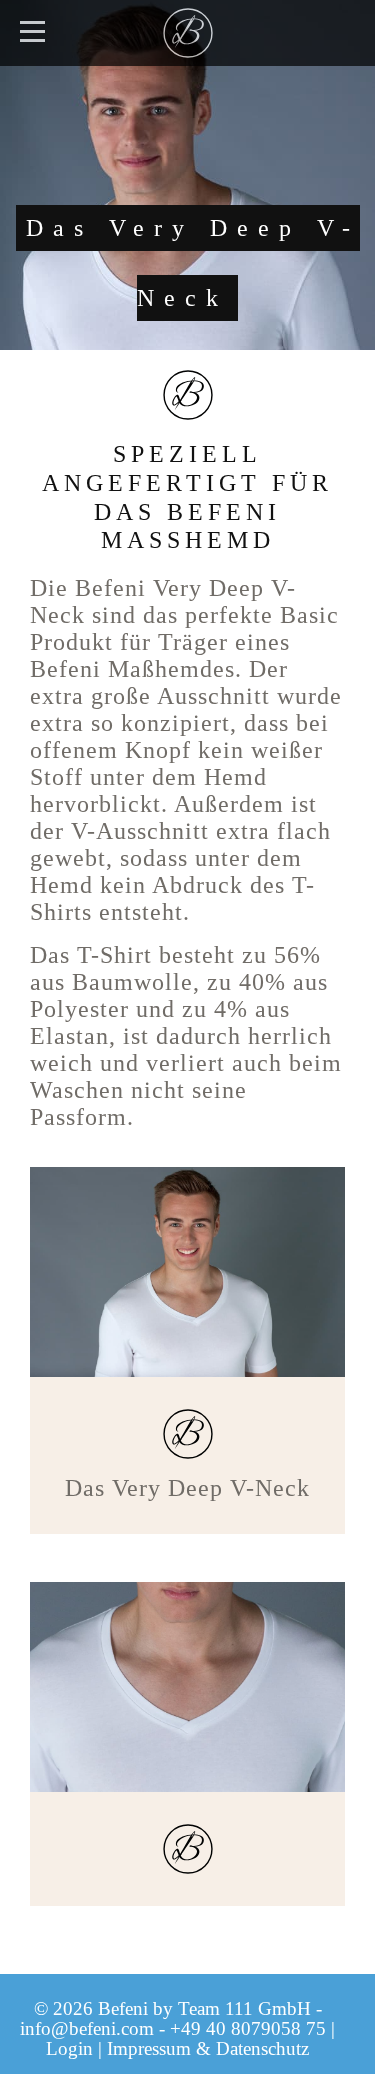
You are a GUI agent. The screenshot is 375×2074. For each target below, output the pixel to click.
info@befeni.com (87, 2028)
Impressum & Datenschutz (208, 2048)
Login (69, 2048)
